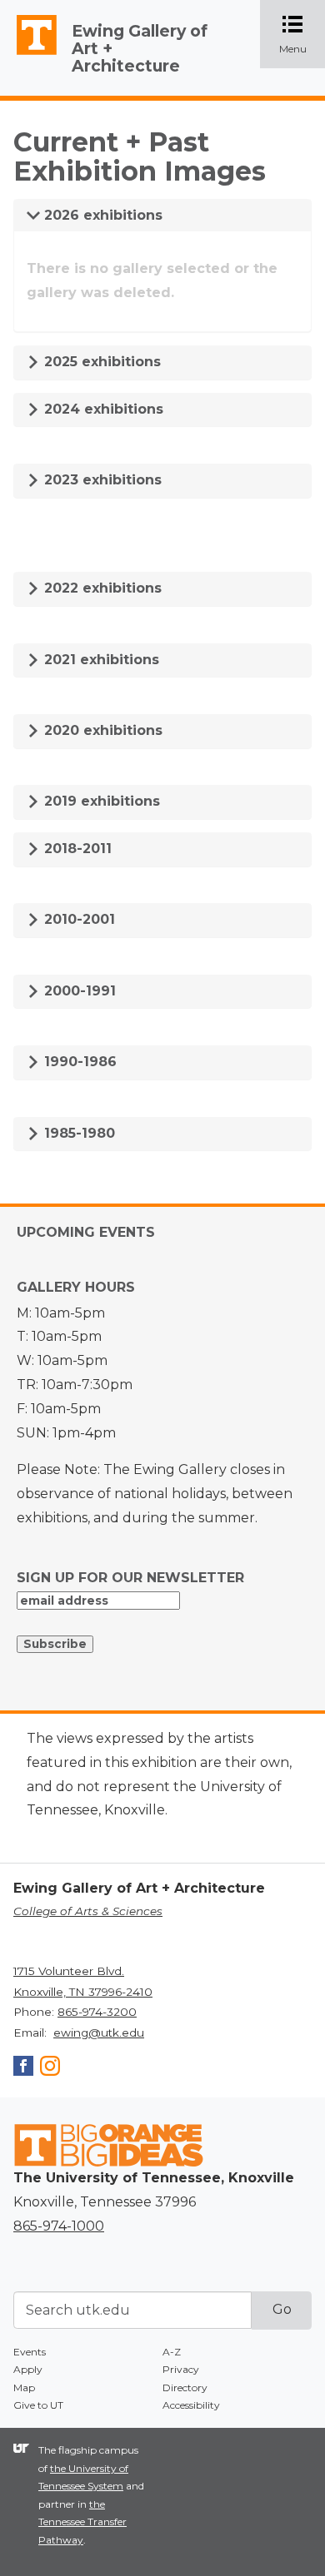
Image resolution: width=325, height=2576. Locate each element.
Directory (185, 2387)
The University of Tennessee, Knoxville (29, 55)
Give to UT (38, 2405)
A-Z (172, 2352)
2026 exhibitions (101, 215)
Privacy (181, 2369)
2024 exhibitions (102, 409)
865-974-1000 (59, 2226)
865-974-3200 (97, 2012)
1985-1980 (77, 1133)
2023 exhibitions (101, 480)
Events (30, 2352)
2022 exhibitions (101, 588)
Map (24, 2387)
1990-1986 (78, 1062)
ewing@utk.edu (99, 2033)
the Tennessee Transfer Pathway (82, 2522)
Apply (28, 2369)
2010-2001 (77, 919)
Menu (302, 35)
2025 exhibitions (100, 362)
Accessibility (191, 2405)
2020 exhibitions (101, 730)
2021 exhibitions (100, 660)
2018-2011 (76, 849)
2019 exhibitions (100, 801)
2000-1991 (78, 991)
